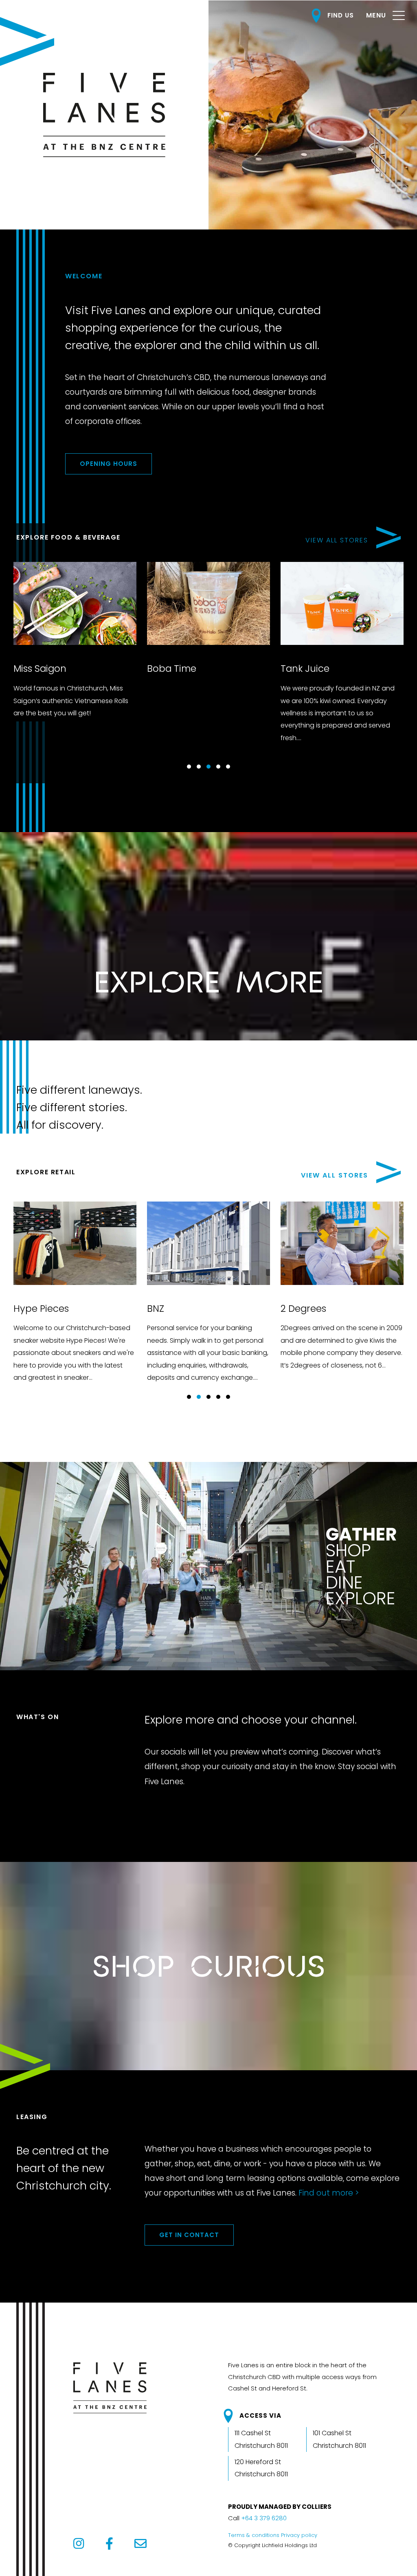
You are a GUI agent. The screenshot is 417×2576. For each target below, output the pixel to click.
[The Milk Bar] (94, 654)
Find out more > (329, 2193)
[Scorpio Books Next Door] (238, 1294)
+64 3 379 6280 (264, 2518)
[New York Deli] (227, 660)
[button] (189, 767)
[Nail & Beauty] (104, 1294)
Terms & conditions (254, 2535)
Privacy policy (299, 2535)
